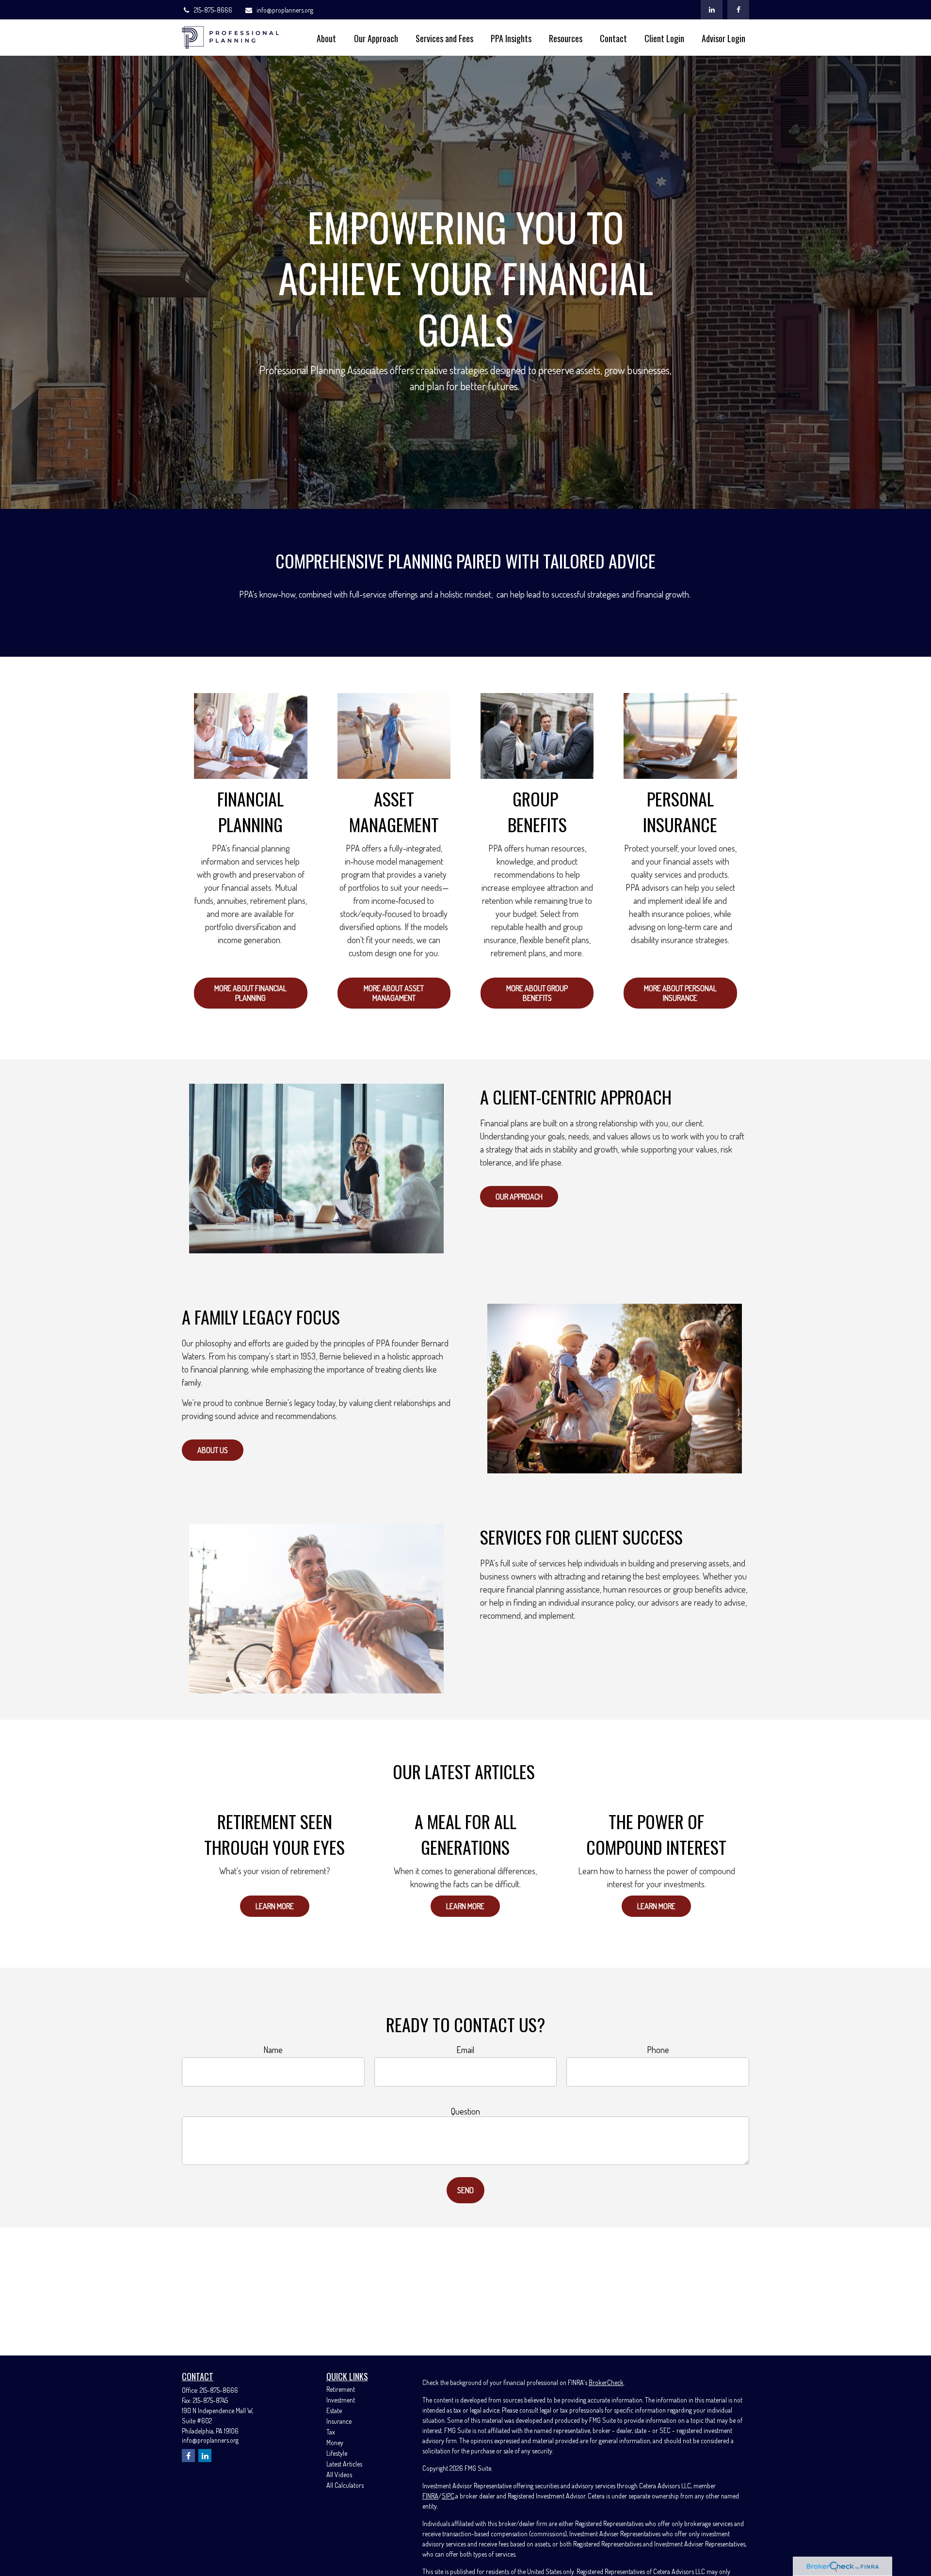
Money (335, 2442)
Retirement (341, 2389)
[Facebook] (738, 10)
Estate (334, 2410)
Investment (341, 2400)
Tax (331, 2432)
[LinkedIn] (712, 10)
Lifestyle (337, 2453)
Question (465, 2111)
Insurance (339, 2421)
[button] (326, 38)
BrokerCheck (606, 2382)
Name (273, 2050)
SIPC (448, 2496)
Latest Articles (344, 2464)
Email (465, 2050)
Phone (658, 2050)
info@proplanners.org (285, 10)
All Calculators (345, 2485)
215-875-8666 (213, 10)
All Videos (339, 2474)
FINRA (430, 2496)
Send (465, 2190)
